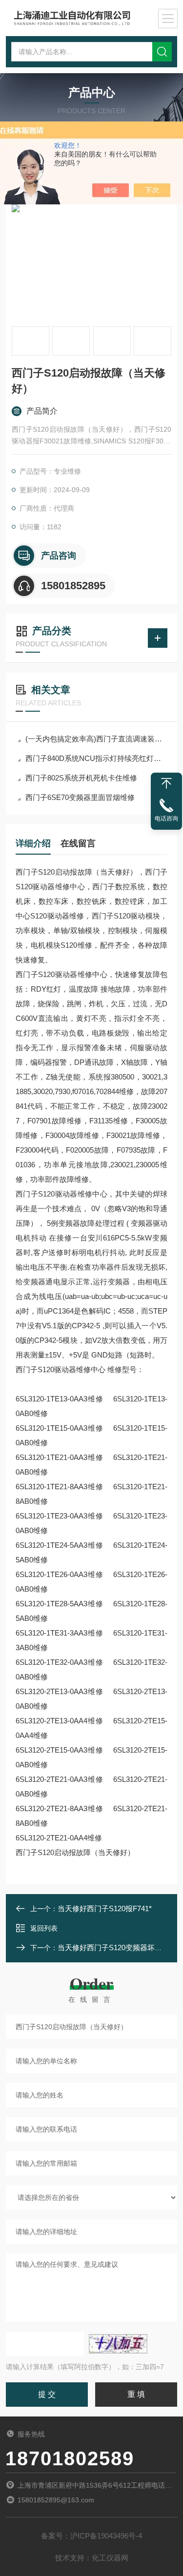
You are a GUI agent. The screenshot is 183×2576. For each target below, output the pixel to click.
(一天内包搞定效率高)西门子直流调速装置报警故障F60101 (96, 739)
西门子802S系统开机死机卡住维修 (81, 778)
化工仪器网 (110, 2558)
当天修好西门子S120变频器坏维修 (113, 1947)
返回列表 (44, 1928)
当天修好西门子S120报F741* (105, 1908)
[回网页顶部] (166, 783)
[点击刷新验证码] (118, 2344)
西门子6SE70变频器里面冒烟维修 (80, 797)
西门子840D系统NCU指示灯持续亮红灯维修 (96, 758)
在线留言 (78, 843)
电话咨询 (166, 819)
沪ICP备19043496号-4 (106, 2536)
